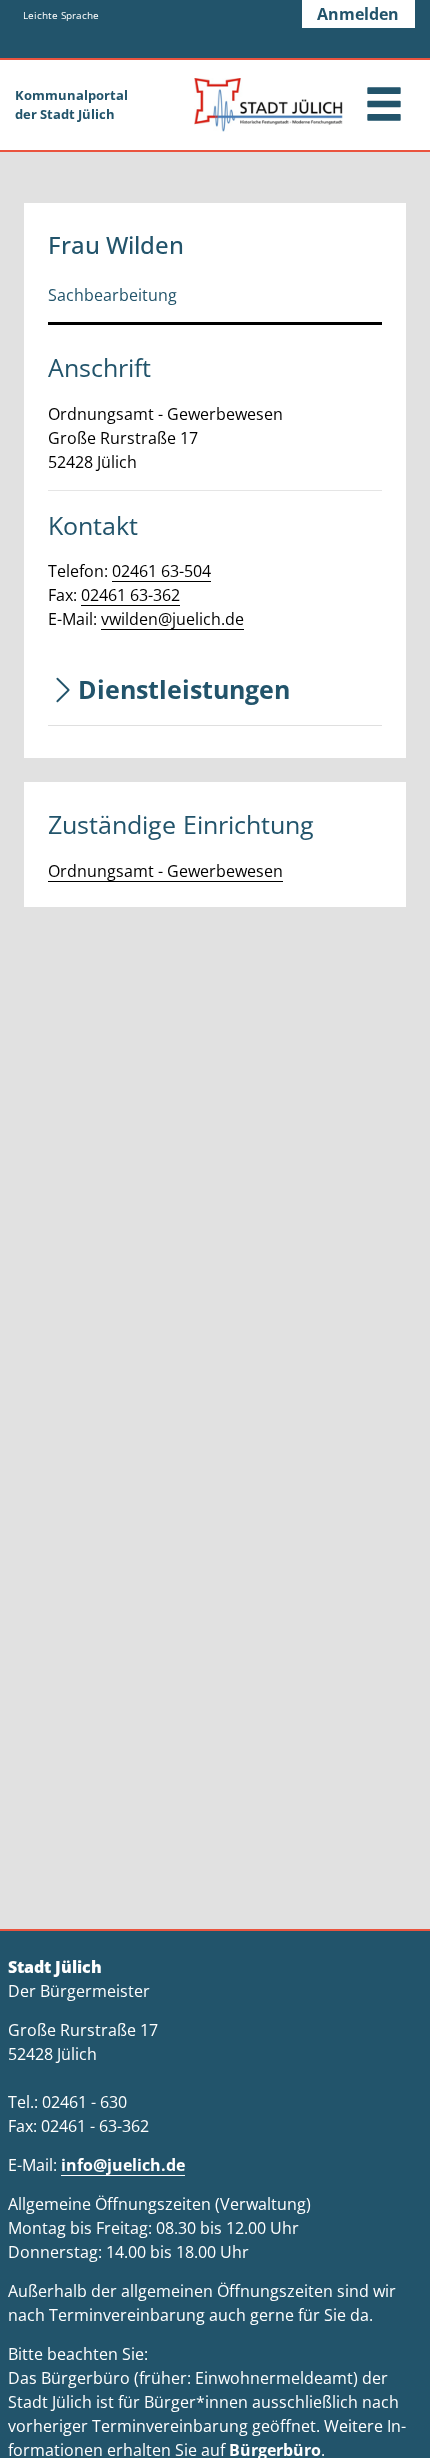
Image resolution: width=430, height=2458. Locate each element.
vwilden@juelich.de (172, 619)
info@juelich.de (123, 2165)
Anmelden (358, 14)
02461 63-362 (130, 595)
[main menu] (384, 106)
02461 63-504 (161, 571)
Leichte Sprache (61, 15)
